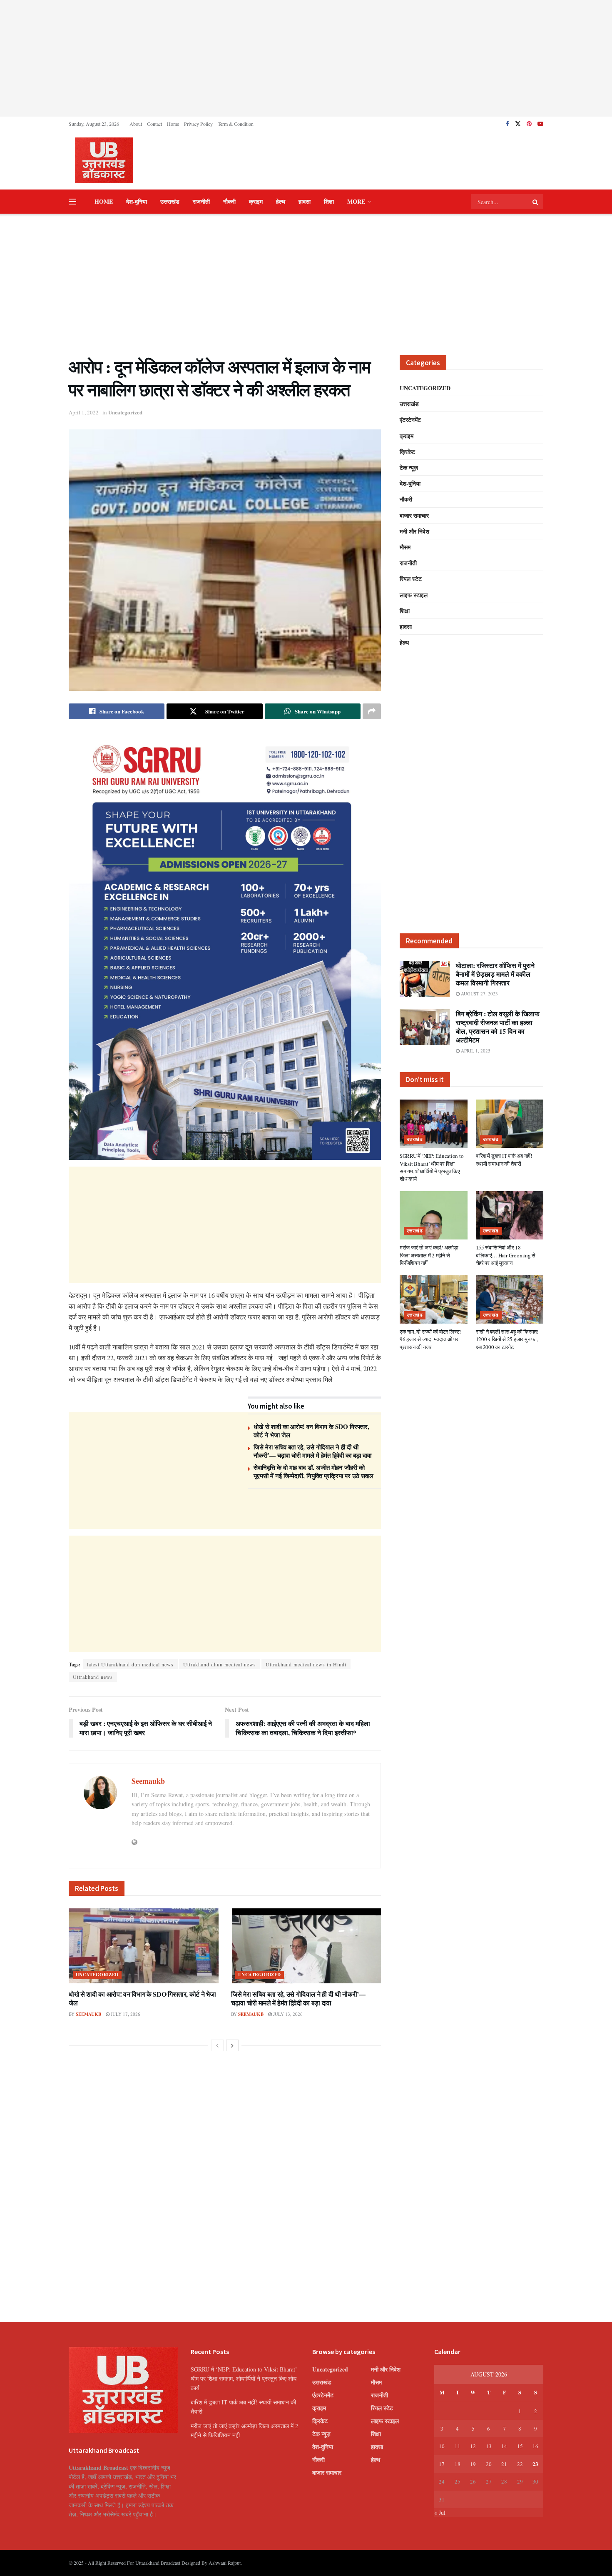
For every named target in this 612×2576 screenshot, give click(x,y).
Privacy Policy (198, 124)
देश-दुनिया (137, 201)
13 (489, 2446)
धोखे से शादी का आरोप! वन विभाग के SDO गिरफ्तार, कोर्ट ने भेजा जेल (311, 1431)
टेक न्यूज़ (409, 468)
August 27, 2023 (479, 994)
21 (504, 2464)
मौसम (405, 547)
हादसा (305, 201)
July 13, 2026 (287, 2014)
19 (473, 2464)
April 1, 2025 (475, 1051)
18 (458, 2464)
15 (520, 2446)
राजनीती (201, 201)
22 (520, 2464)
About (136, 124)
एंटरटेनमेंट (410, 420)
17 (442, 2464)
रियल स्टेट (411, 579)
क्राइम (256, 201)
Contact (154, 124)
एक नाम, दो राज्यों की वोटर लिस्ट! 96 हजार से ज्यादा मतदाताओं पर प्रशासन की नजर (430, 1339)
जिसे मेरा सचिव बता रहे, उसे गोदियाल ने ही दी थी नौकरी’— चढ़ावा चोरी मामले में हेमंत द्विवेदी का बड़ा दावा (312, 1451)
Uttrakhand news (93, 1677)
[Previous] (217, 2045)
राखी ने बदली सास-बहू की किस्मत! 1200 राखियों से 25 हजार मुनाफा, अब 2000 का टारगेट (507, 1339)
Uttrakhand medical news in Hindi (306, 1664)
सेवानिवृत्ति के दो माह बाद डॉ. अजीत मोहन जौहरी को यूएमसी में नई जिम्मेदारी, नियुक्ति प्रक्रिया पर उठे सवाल (313, 1471)
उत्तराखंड (170, 201)
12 (473, 2446)
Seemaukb (148, 1781)
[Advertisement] (306, 58)
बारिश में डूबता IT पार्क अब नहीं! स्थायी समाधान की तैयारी (504, 1160)
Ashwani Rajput (225, 2563)
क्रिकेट (407, 452)
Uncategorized (125, 412)
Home (173, 124)
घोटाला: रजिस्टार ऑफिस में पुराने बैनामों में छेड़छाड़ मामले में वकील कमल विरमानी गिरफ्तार (495, 974)
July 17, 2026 (125, 2014)
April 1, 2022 (84, 412)
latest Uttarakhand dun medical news (130, 1664)
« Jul (440, 2512)
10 (442, 2446)
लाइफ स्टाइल (414, 595)
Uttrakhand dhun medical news (220, 1664)
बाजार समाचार (414, 515)
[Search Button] (536, 202)
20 (489, 2464)
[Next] (232, 2045)
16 (535, 2446)
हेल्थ (281, 201)
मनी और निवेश (414, 531)
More (356, 201)
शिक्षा (329, 201)
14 (504, 2446)
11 (458, 2446)
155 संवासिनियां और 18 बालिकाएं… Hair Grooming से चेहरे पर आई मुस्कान (506, 1255)
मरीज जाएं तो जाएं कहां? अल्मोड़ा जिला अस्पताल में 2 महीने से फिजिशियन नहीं (429, 1255)
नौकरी (229, 201)
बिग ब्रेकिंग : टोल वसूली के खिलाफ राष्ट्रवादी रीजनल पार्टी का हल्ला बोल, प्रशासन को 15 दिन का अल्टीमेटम (498, 1027)
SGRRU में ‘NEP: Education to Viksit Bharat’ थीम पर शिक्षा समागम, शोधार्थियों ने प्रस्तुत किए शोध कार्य (432, 1167)
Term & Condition (236, 124)
